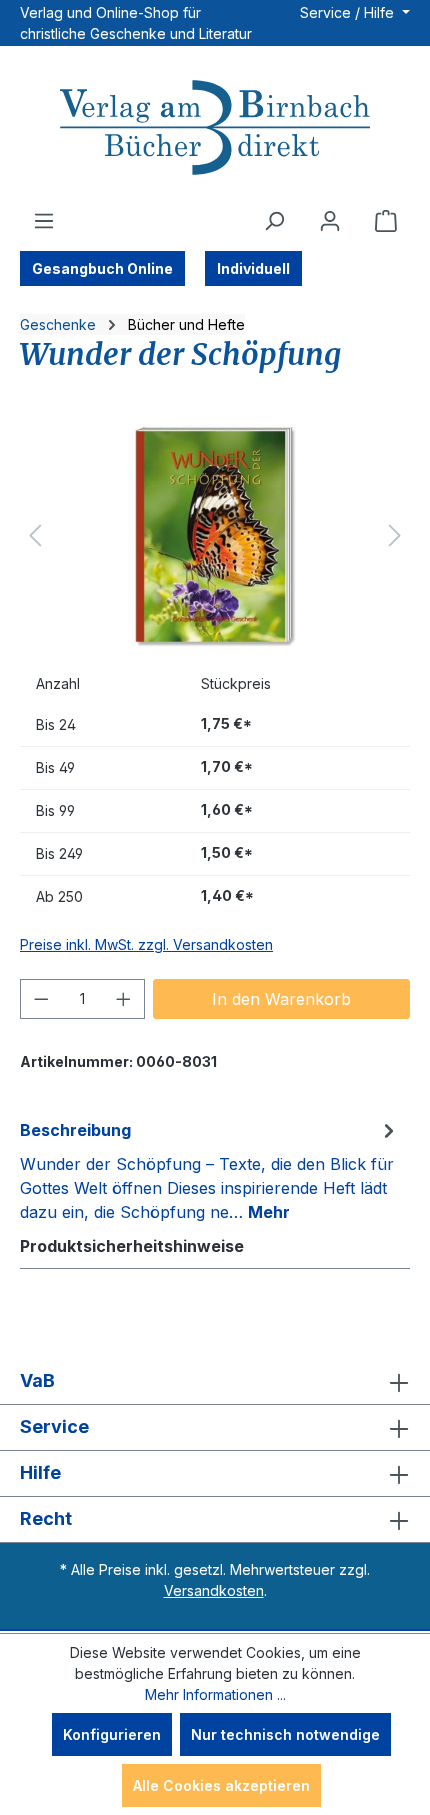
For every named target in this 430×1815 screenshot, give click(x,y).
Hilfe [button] (40, 1472)
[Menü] (44, 221)
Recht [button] (46, 1518)
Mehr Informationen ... (215, 1694)
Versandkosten (214, 1590)
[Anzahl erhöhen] (124, 999)
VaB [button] (37, 1380)
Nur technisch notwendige (285, 1734)
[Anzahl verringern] (41, 999)
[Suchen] (274, 221)
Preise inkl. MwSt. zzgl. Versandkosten (146, 944)
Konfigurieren (112, 1734)
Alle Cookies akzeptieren (221, 1785)
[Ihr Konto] (330, 221)
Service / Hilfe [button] (349, 12)
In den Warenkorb (281, 999)
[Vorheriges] (35, 535)
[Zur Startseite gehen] (215, 130)
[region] (215, 535)
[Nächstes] (395, 535)
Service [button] (54, 1426)
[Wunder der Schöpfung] (214, 535)
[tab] (210, 1170)
